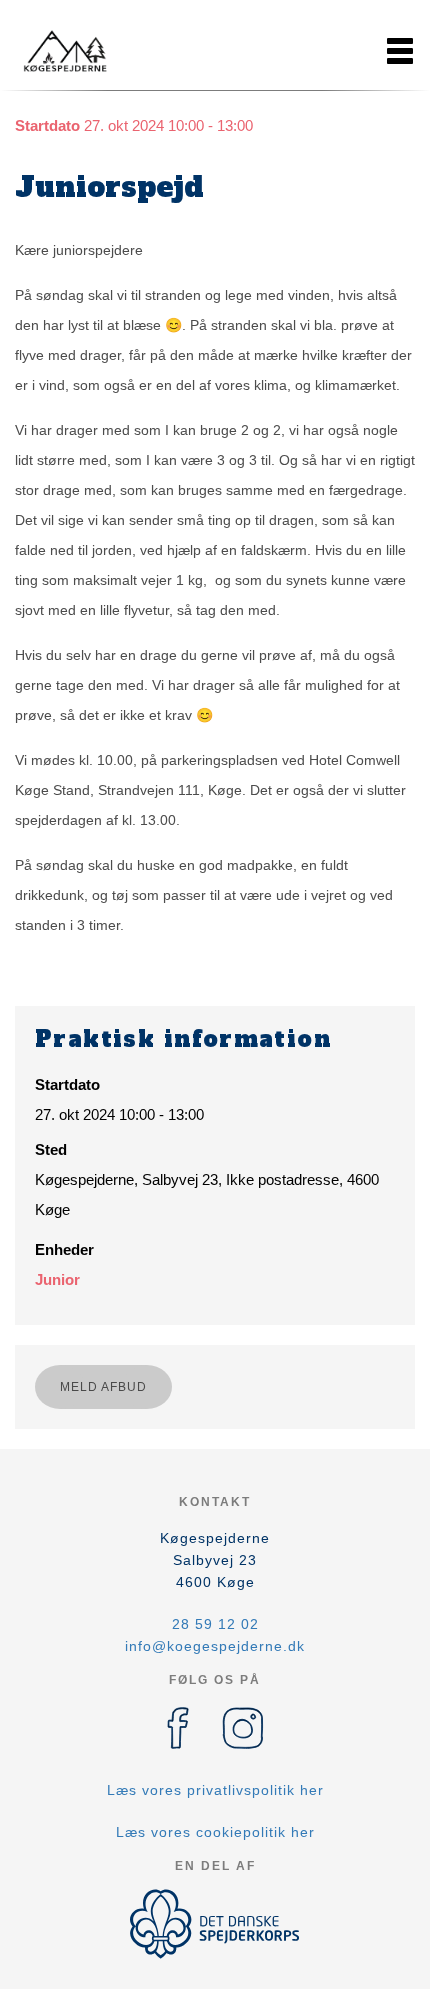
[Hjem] (65, 51)
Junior (57, 1279)
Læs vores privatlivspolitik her (215, 1790)
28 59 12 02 (215, 1624)
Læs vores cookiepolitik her (215, 1832)
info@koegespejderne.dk (215, 1646)
